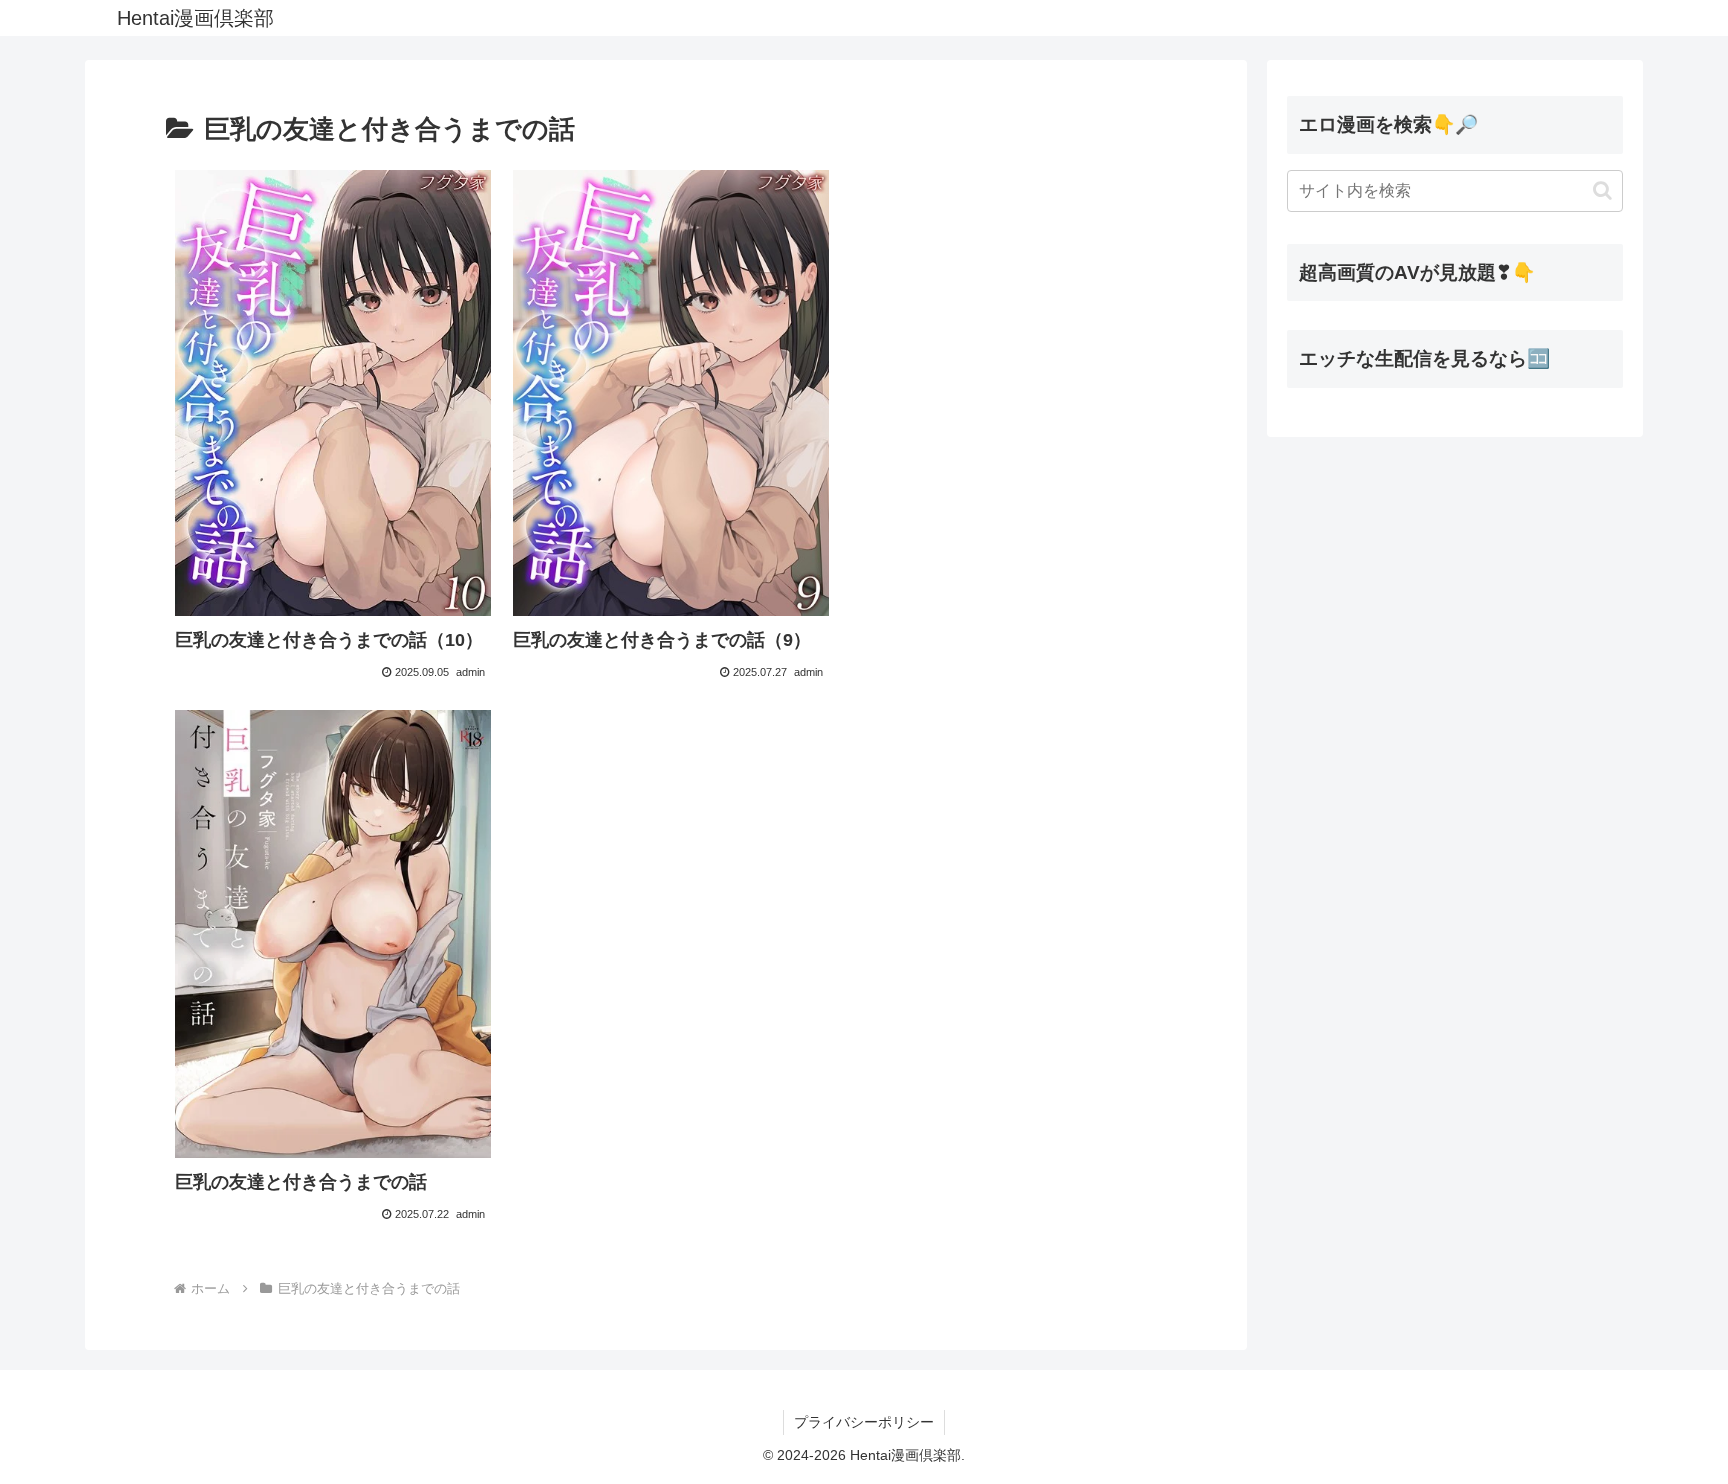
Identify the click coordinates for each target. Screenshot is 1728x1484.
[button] (1602, 190)
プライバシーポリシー (864, 1422)
